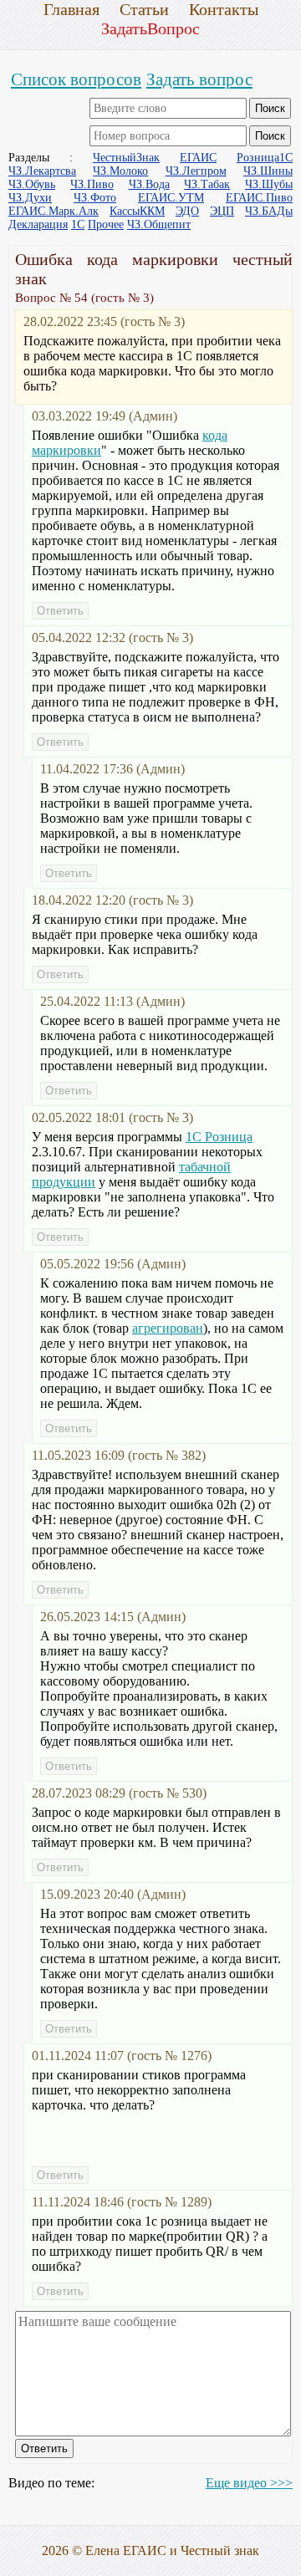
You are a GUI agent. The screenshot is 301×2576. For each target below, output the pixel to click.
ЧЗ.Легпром (196, 171)
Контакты (224, 9)
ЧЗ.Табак (207, 184)
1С (78, 224)
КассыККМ (137, 211)
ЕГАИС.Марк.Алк (54, 211)
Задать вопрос (199, 79)
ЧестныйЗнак (126, 158)
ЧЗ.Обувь (32, 184)
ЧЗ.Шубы (269, 184)
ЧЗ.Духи (30, 198)
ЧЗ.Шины (268, 171)
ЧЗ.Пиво (92, 184)
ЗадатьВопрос (150, 28)
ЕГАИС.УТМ (171, 198)
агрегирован (168, 1328)
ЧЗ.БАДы (269, 211)
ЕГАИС (198, 158)
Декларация (38, 224)
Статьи (144, 9)
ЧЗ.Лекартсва (42, 171)
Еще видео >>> (249, 2483)
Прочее (106, 224)
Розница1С (265, 158)
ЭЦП (222, 211)
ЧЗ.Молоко (120, 171)
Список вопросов (76, 79)
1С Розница (219, 1137)
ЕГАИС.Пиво (259, 198)
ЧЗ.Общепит (159, 224)
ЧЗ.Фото (95, 198)
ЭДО (187, 211)
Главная (71, 9)
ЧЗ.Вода (149, 184)
